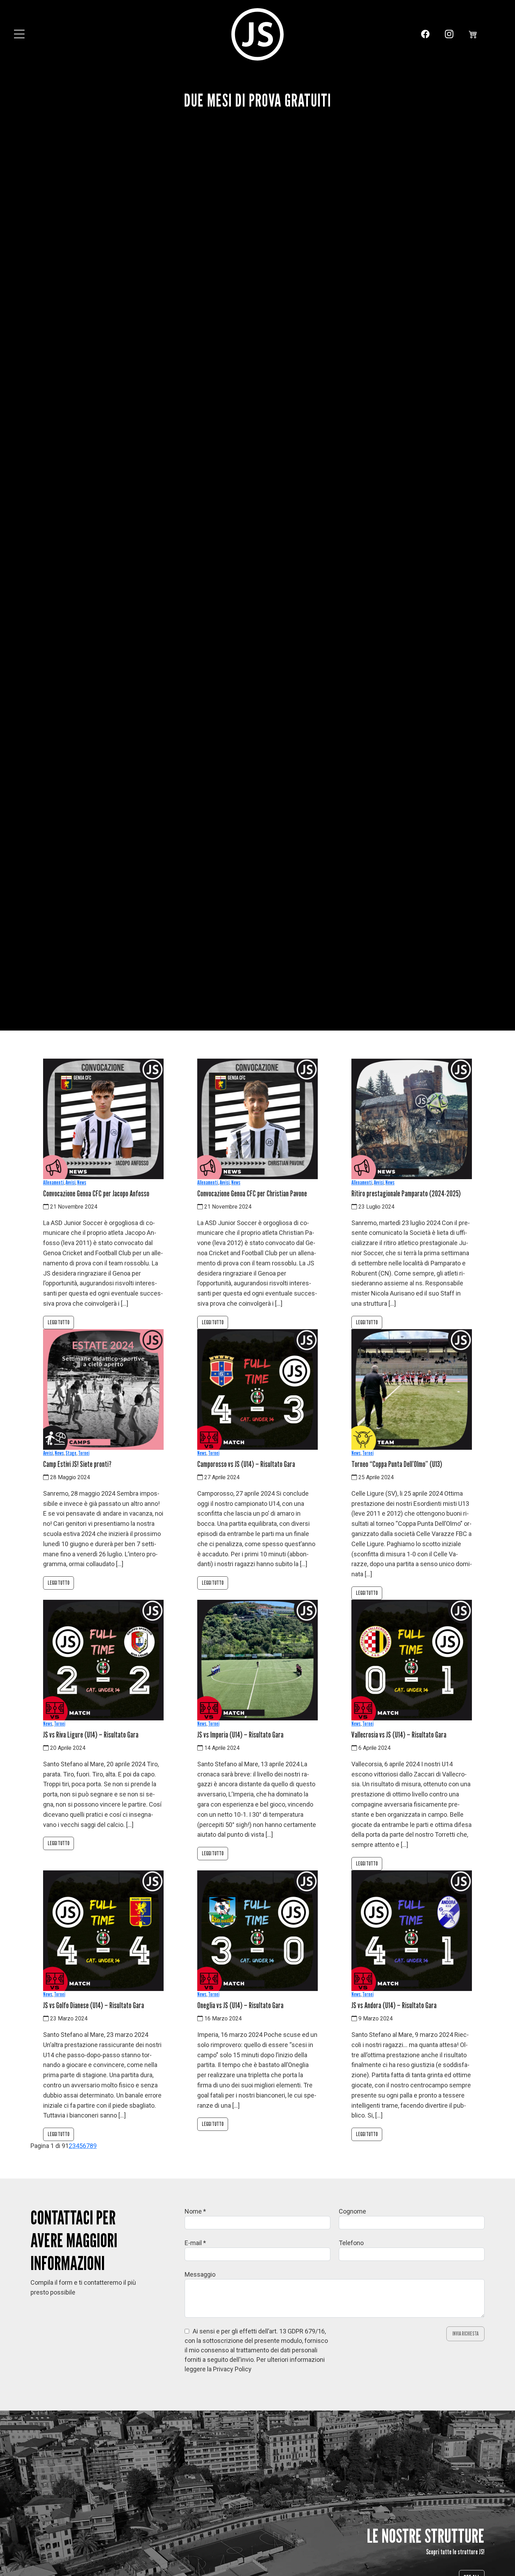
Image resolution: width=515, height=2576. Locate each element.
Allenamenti (53, 1182)
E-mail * (195, 2243)
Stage (71, 1453)
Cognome (352, 2211)
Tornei (84, 1453)
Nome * (195, 2211)
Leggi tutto (59, 1322)
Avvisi (70, 1182)
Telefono (351, 2243)
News (82, 1182)
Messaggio (200, 2274)
